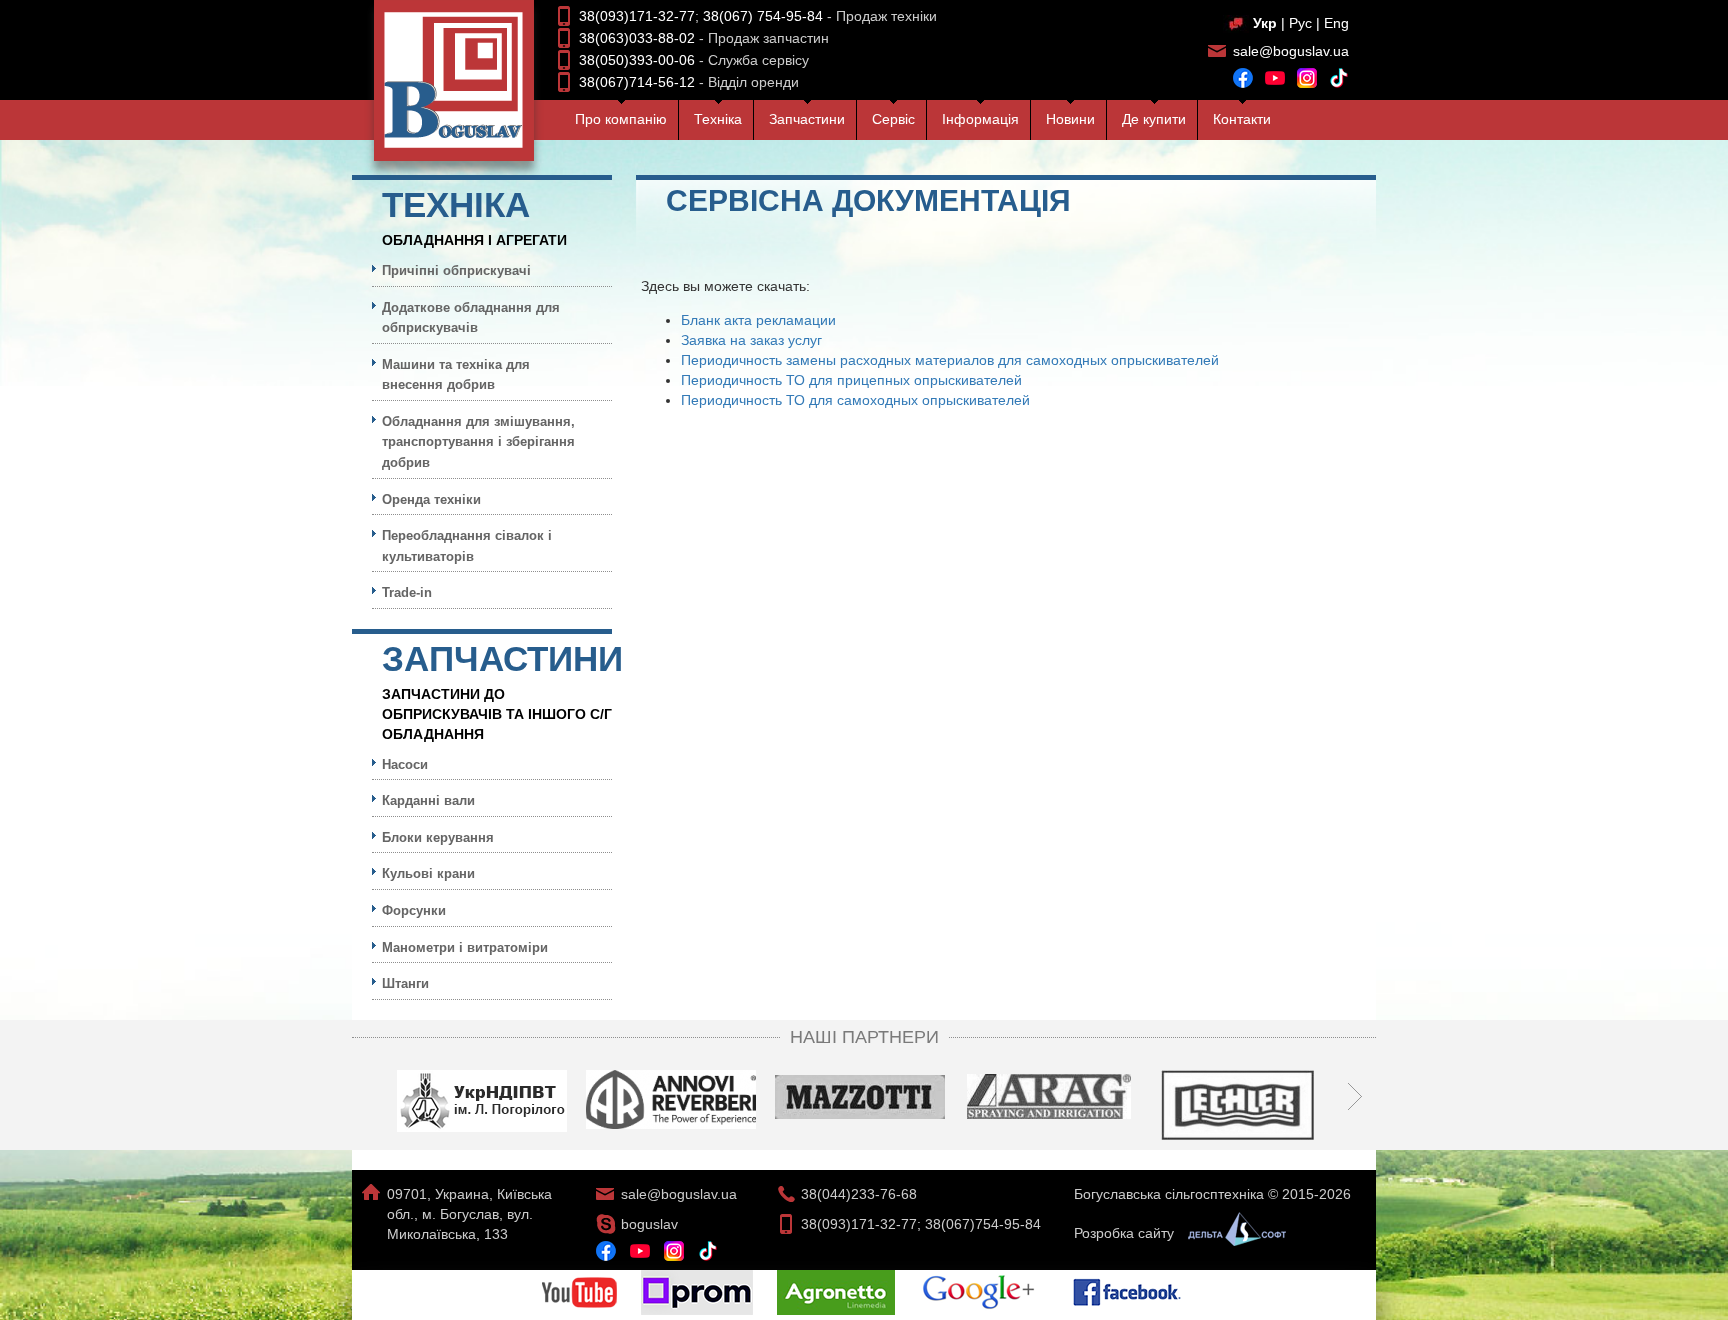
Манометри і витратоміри (465, 947)
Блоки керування (438, 837)
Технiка (718, 119)
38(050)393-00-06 (637, 60)
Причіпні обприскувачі (456, 270)
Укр (1265, 23)
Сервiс (893, 119)
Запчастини (807, 119)
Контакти (1242, 119)
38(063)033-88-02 (637, 38)
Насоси (405, 764)
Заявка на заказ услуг (751, 340)
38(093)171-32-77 (637, 16)
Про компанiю (621, 119)
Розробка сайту (1126, 1233)
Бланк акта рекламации (758, 320)
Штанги (405, 983)
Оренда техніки (431, 499)
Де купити (1154, 119)
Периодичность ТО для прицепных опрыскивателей (851, 380)
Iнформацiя (980, 119)
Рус (1300, 23)
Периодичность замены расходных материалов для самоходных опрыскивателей (950, 360)
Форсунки (414, 910)
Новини (1070, 119)
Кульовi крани (428, 873)
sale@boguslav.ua (1291, 51)
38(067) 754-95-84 (763, 16)
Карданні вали (428, 800)
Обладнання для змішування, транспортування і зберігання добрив (478, 442)
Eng (1336, 23)
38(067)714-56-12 (637, 82)
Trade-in (407, 592)
